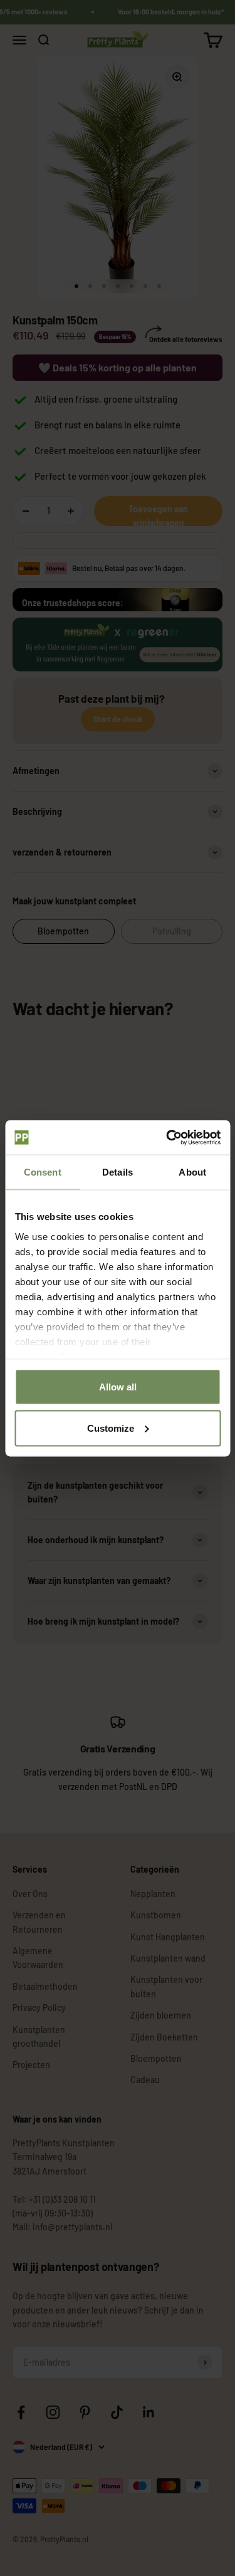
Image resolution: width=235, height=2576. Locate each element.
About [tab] (192, 1172)
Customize (111, 1428)
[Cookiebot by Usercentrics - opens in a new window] (167, 1137)
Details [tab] (118, 1172)
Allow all (118, 1387)
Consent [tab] (43, 1172)
